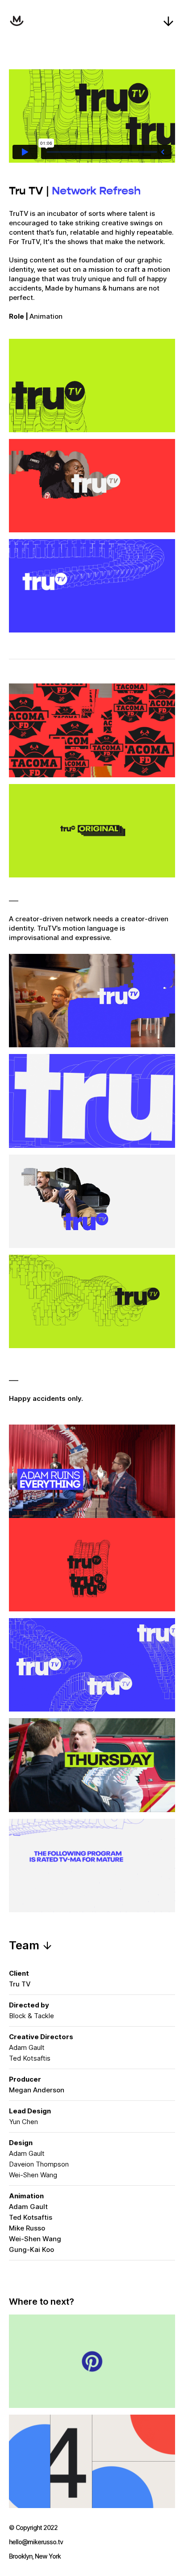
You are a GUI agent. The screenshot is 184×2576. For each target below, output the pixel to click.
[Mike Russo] (17, 21)
